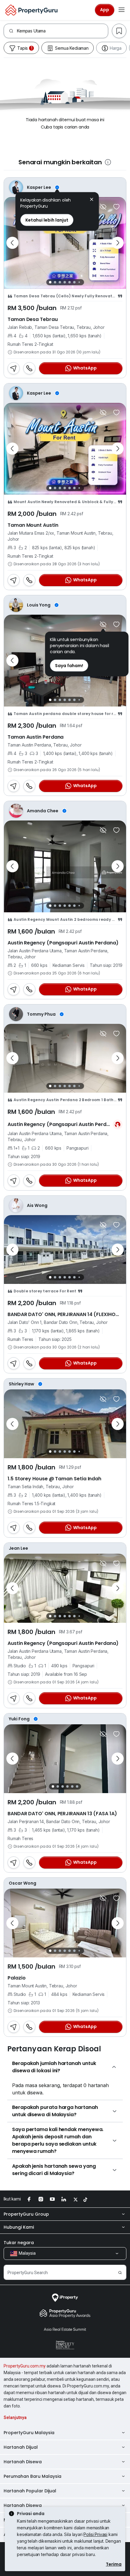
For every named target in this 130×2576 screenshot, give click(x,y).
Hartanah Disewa (23, 2462)
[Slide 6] (74, 282)
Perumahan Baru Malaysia (32, 2476)
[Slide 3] (60, 282)
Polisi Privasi (95, 2534)
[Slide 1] (50, 282)
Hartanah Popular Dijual (30, 2491)
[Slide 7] (79, 282)
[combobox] (62, 31)
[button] (92, 200)
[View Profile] (65, 187)
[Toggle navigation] (122, 10)
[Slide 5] (70, 282)
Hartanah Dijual (21, 2447)
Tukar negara (19, 2243)
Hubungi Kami (19, 2227)
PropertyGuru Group (26, 2214)
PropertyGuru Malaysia (29, 2433)
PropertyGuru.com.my (25, 2366)
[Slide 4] (65, 282)
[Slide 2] (55, 282)
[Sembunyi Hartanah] (103, 207)
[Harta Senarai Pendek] (116, 207)
